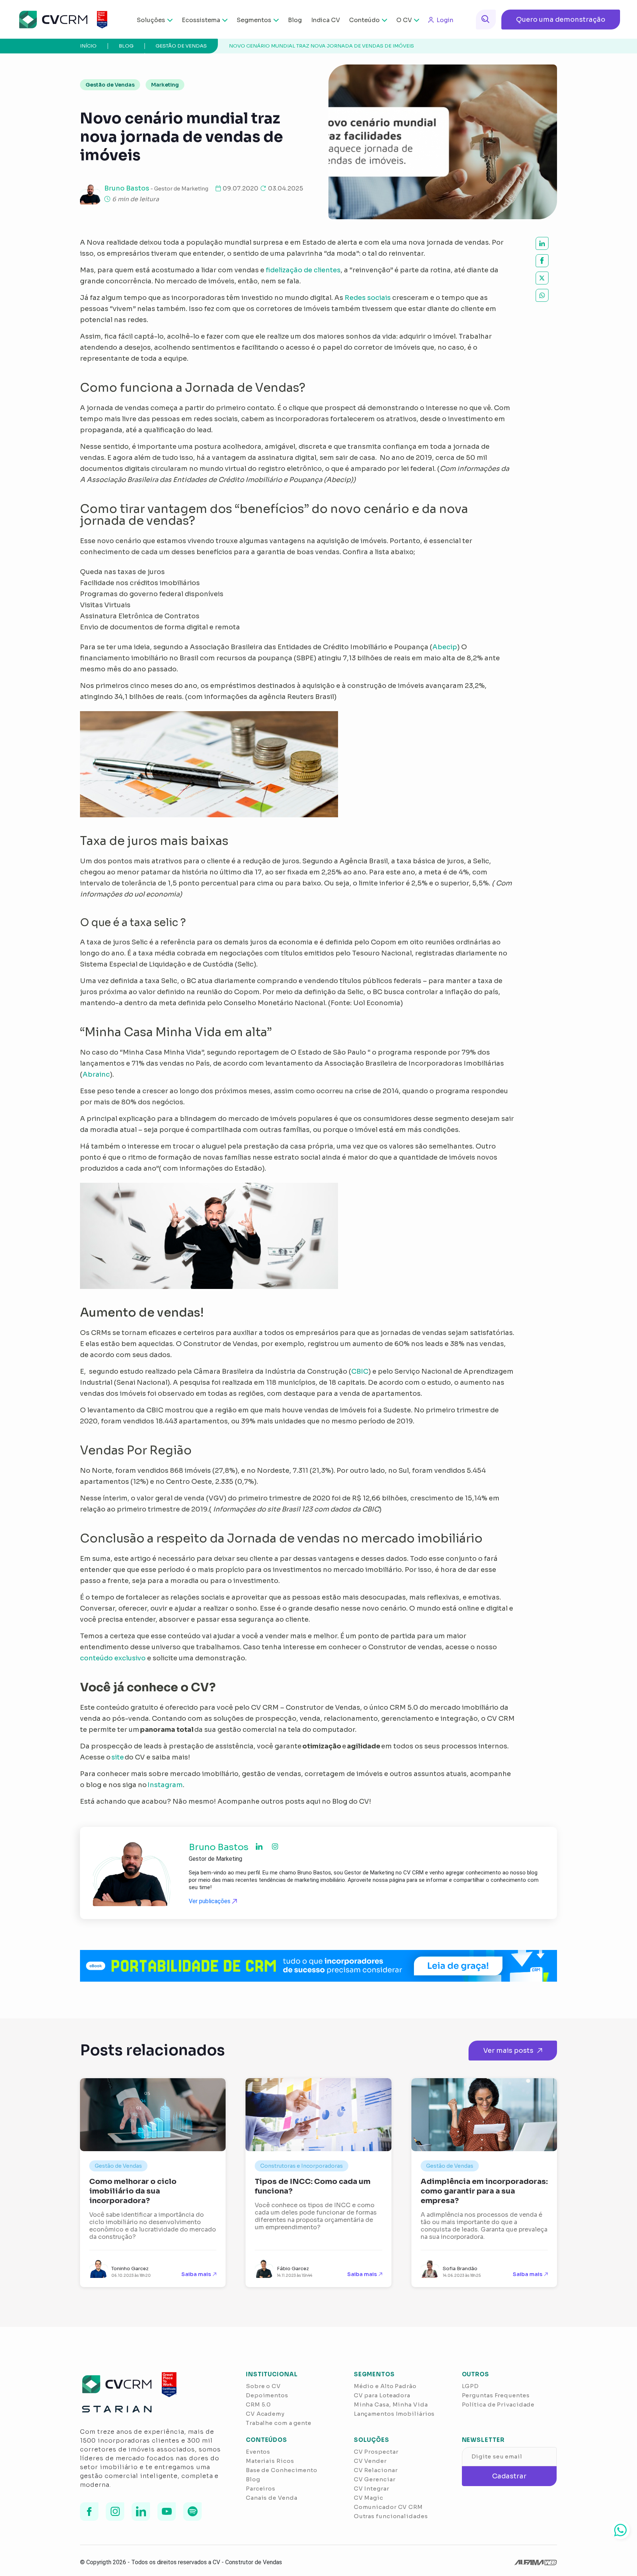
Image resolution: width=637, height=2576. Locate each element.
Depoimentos (267, 2395)
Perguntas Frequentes (496, 2395)
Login (445, 20)
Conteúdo (364, 20)
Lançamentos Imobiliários (394, 2414)
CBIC (360, 1371)
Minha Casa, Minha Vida (391, 2404)
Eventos (258, 2452)
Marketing (165, 85)
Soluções (151, 20)
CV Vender (370, 2461)
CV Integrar (372, 2488)
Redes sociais (368, 298)
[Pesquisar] (486, 20)
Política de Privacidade (498, 2404)
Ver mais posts (508, 2051)
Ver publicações (210, 1901)
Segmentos (254, 20)
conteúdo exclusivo (113, 1658)
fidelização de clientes (303, 270)
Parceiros (261, 2488)
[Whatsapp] (620, 2530)
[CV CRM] (58, 20)
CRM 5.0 (258, 2404)
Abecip (445, 647)
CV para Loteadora (382, 2395)
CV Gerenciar (375, 2479)
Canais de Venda (272, 2498)
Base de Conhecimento (282, 2470)
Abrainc (96, 1074)
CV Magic (369, 2498)
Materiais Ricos (270, 2461)
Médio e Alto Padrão (385, 2386)
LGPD (471, 2386)
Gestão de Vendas (181, 46)
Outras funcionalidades (391, 2516)
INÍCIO (88, 46)
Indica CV (326, 20)
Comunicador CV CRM (388, 2507)
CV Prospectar (376, 2452)
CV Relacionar (376, 2470)
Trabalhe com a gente (279, 2423)
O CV (404, 20)
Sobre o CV (263, 2386)
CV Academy (265, 2414)
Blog (295, 20)
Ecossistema (201, 20)
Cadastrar (509, 2476)
